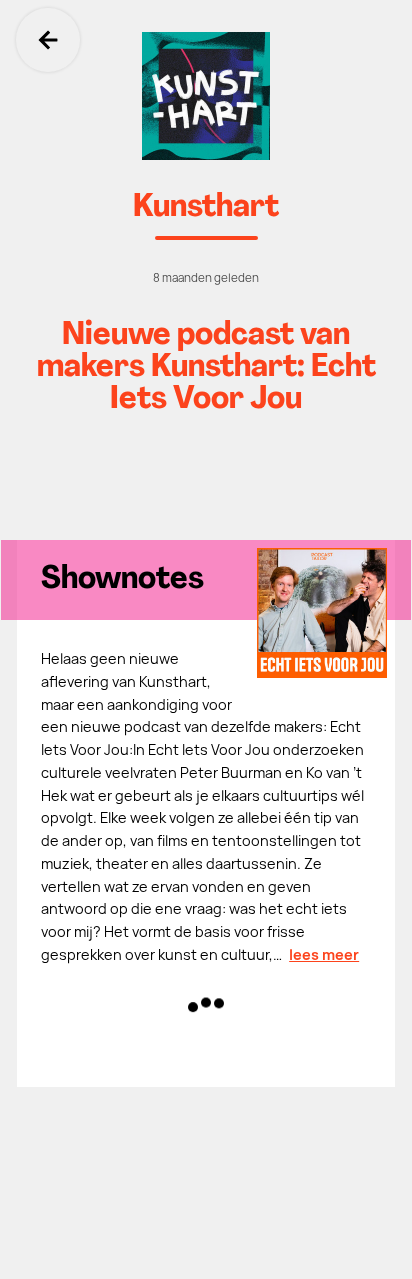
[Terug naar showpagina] (206, 96)
